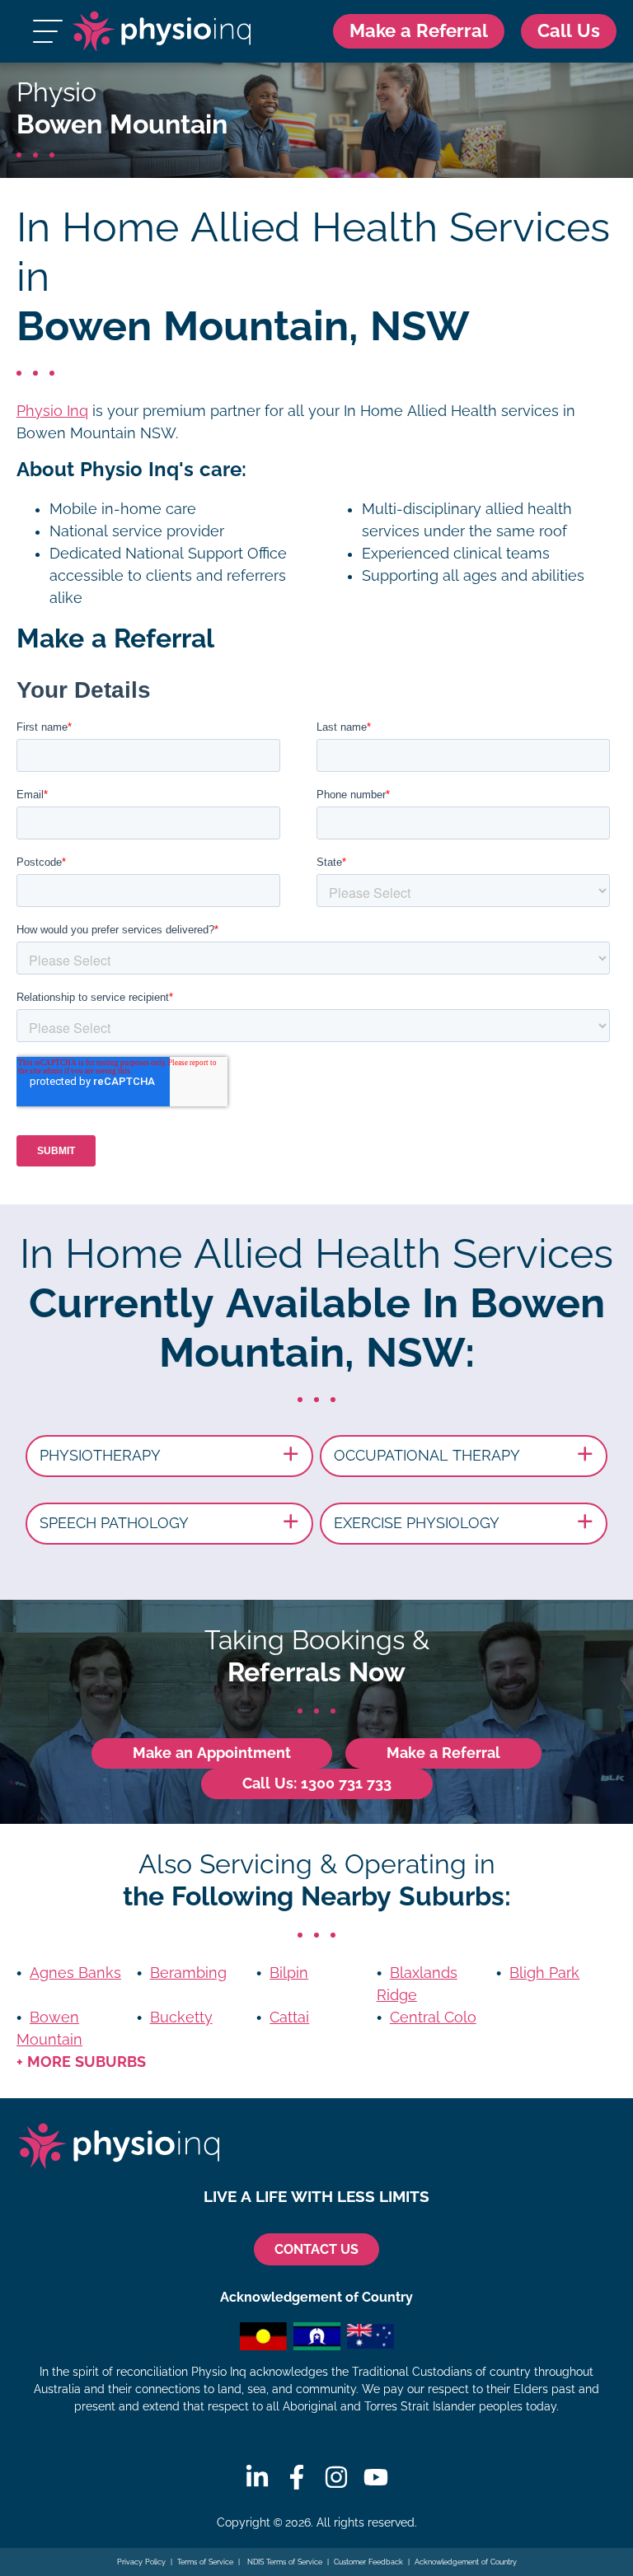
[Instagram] (336, 2477)
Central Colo (433, 2017)
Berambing (188, 1973)
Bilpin (289, 1973)
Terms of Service (205, 2562)
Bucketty (181, 2017)
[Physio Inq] (161, 31)
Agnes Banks (75, 1973)
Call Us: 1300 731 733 (317, 1784)
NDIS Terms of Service (284, 2562)
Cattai (289, 2017)
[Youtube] (376, 2477)
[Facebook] (297, 2477)
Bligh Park (544, 1973)
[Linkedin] (257, 2477)
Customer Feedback (368, 2562)
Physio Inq (52, 411)
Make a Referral (419, 31)
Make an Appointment (212, 1753)
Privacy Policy (141, 2562)
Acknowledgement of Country (466, 2562)
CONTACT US (316, 2249)
